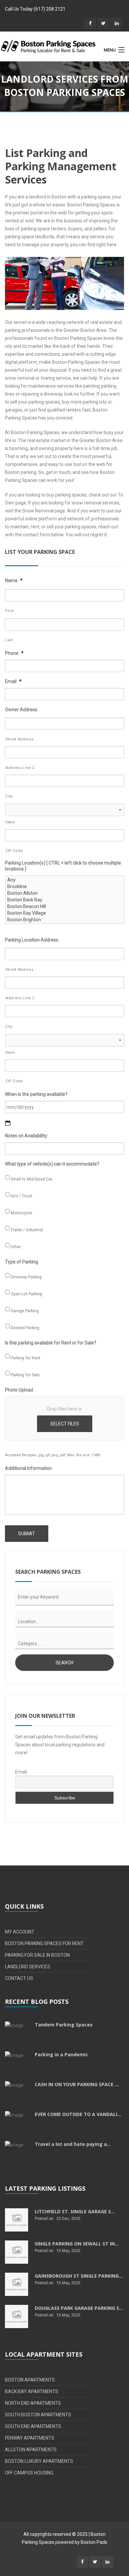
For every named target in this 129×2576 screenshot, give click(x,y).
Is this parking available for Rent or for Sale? (51, 1343)
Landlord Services (28, 1967)
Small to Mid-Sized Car (31, 1179)
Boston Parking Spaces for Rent (44, 1943)
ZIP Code (14, 851)
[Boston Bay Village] (65, 913)
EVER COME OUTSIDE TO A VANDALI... (78, 2114)
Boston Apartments (30, 2380)
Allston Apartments (31, 2450)
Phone (14, 653)
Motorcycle (21, 1213)
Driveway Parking (26, 1277)
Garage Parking (25, 1311)
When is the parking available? (36, 1094)
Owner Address (21, 710)
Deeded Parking (25, 1328)
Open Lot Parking (26, 1294)
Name (14, 580)
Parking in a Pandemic (61, 2054)
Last (9, 640)
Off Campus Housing (29, 2473)
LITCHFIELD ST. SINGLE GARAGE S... (75, 2211)
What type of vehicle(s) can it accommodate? (52, 1164)
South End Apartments (33, 2426)
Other (16, 1247)
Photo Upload (19, 1390)
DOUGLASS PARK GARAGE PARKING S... (79, 2308)
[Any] (65, 880)
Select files (65, 1424)
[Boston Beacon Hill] (65, 906)
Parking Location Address (32, 940)
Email (13, 681)
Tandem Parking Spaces (64, 2025)
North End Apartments (33, 2403)
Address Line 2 (20, 768)
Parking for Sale (25, 1375)
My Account (20, 1932)
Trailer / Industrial (27, 1230)
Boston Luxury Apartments (39, 2461)
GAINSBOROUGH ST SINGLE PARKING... (79, 2276)
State (10, 822)
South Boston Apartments (38, 2415)
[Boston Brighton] (65, 920)
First (9, 611)
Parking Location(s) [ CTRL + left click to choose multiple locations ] (63, 866)
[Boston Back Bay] (65, 900)
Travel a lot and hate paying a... (73, 2144)
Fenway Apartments (30, 2438)
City (9, 796)
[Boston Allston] (65, 893)
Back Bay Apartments (32, 2391)
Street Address (19, 739)
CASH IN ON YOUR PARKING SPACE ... (77, 2084)
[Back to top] (111, 2511)
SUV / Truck (21, 1196)
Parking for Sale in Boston (37, 1955)
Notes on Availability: (26, 1136)
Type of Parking (21, 1262)
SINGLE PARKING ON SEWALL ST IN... (77, 2244)
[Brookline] (65, 886)
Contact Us (19, 1978)
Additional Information (28, 1468)
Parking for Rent (25, 1358)
